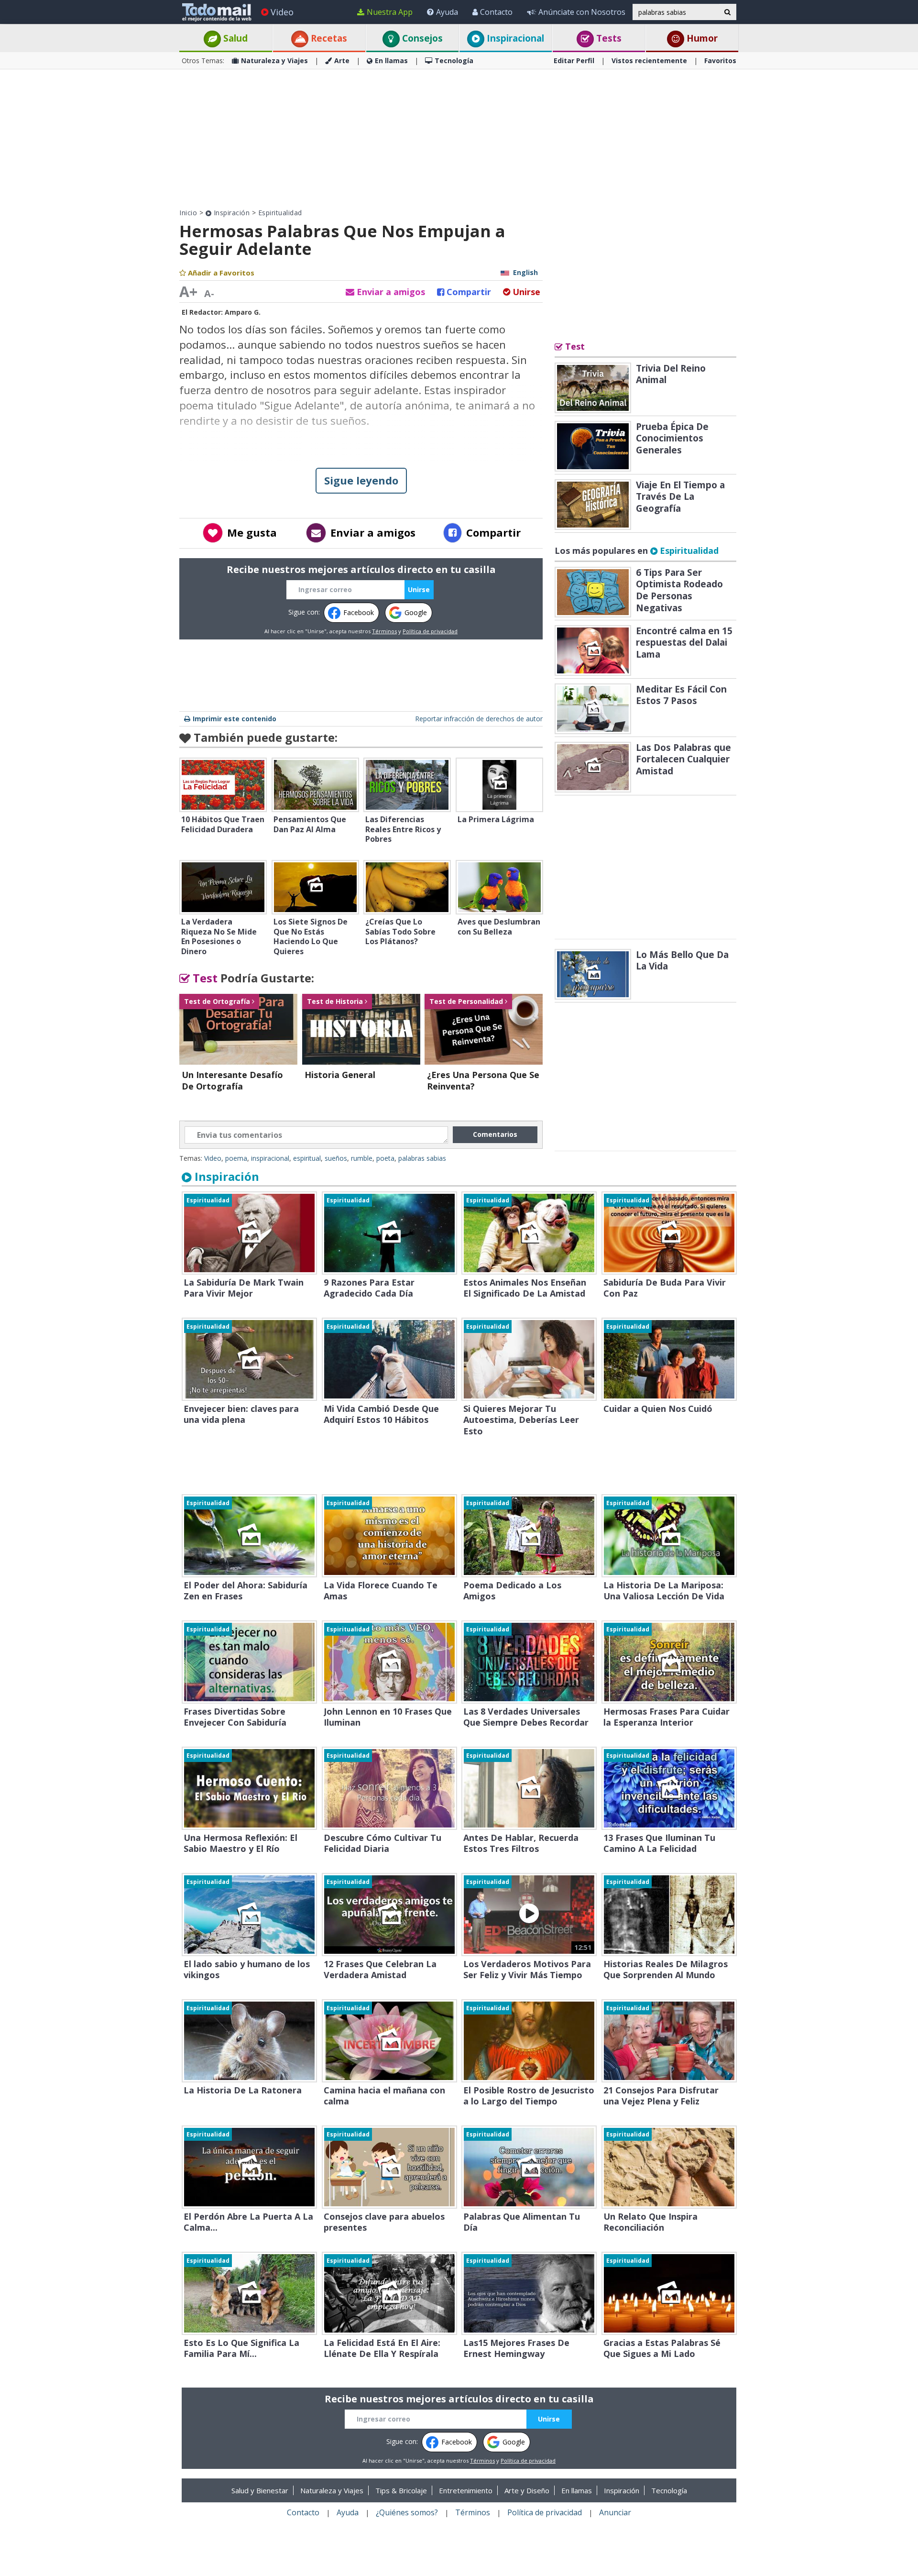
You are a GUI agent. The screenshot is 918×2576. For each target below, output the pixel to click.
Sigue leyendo (361, 480)
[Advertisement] (459, 139)
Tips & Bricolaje (401, 2490)
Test (204, 978)
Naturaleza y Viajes (274, 61)
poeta (385, 1158)
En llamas (391, 61)
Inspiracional (514, 38)
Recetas (328, 38)
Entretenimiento (466, 2490)
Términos (384, 631)
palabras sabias (422, 1158)
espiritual (307, 1158)
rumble (362, 1158)
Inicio (188, 213)
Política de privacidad (430, 631)
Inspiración (230, 213)
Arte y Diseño (527, 2490)
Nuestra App (390, 12)
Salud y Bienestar (260, 2490)
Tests (608, 38)
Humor (701, 38)
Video (282, 12)
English (525, 272)
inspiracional (270, 1158)
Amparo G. (243, 312)
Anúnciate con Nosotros (582, 12)
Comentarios (495, 1134)
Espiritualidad (280, 213)
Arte (342, 61)
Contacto (496, 12)
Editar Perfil (574, 61)
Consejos (421, 38)
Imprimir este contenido (235, 719)
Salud (234, 38)
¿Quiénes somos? (407, 2512)
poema (236, 1158)
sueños (336, 1158)
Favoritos (720, 61)
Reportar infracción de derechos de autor (479, 719)
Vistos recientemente (649, 61)
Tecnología (454, 61)
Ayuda (447, 12)
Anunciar (615, 2512)
